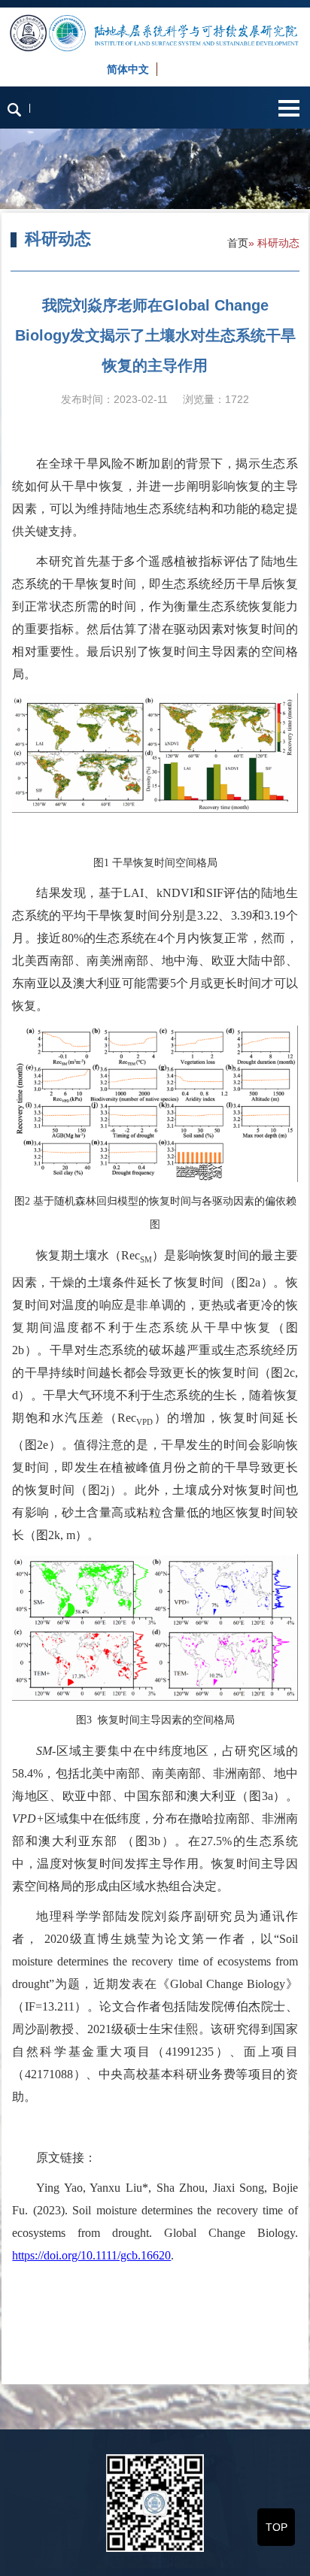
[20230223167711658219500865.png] (155, 1627)
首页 (238, 243)
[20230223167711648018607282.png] (155, 753)
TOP (277, 2527)
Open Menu (289, 108)
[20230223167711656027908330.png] (155, 1104)
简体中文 (128, 69)
